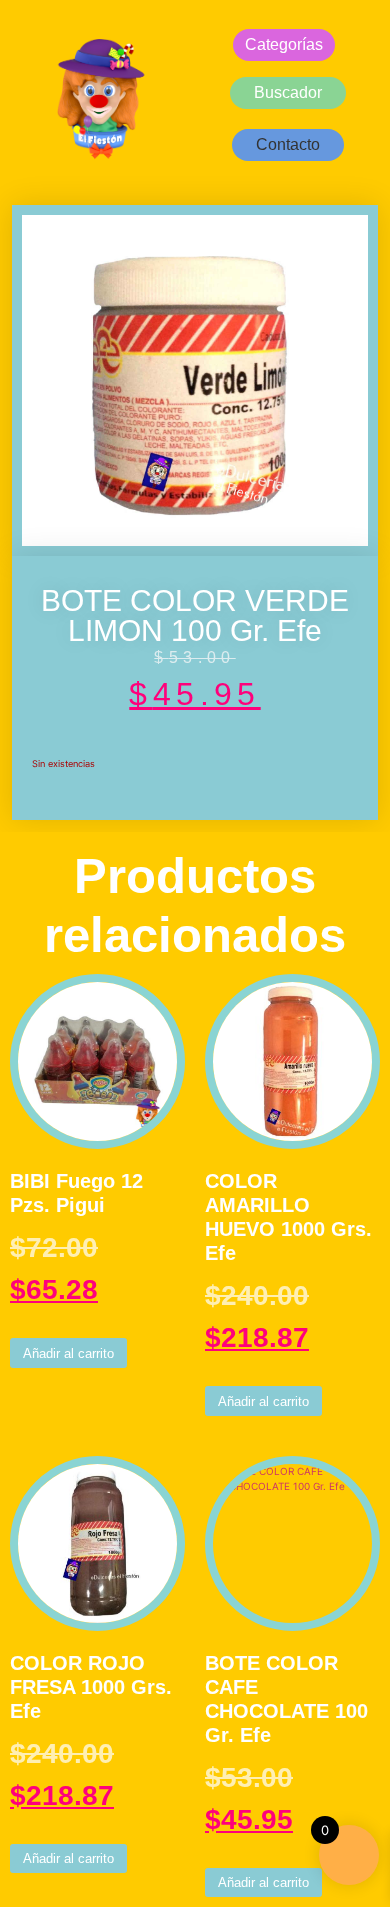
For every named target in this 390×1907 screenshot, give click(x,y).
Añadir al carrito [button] (68, 1353)
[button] (288, 145)
